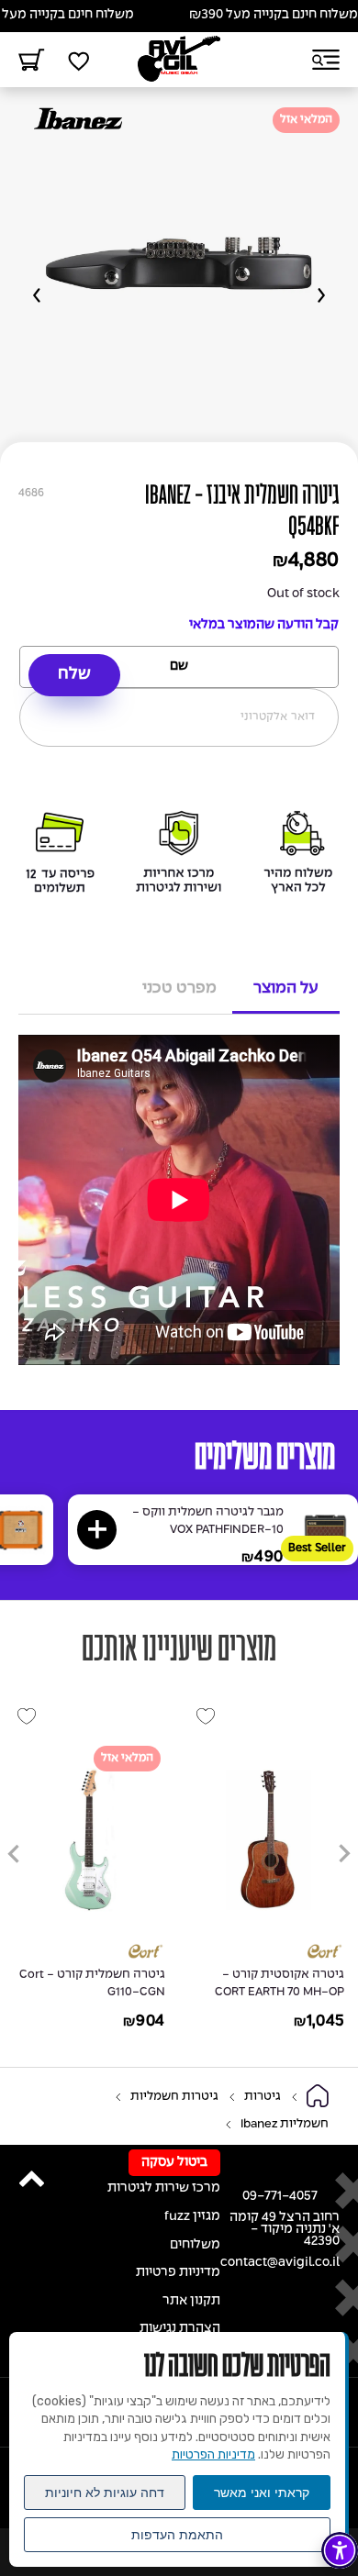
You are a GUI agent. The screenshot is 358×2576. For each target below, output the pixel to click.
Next (37, 295)
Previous (321, 295)
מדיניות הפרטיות (213, 2454)
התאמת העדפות (177, 2535)
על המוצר (286, 988)
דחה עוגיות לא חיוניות (105, 2493)
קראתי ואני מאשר (262, 2493)
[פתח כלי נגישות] (340, 2550)
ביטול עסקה (174, 2163)
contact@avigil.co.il (280, 2263)
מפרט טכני (179, 988)
